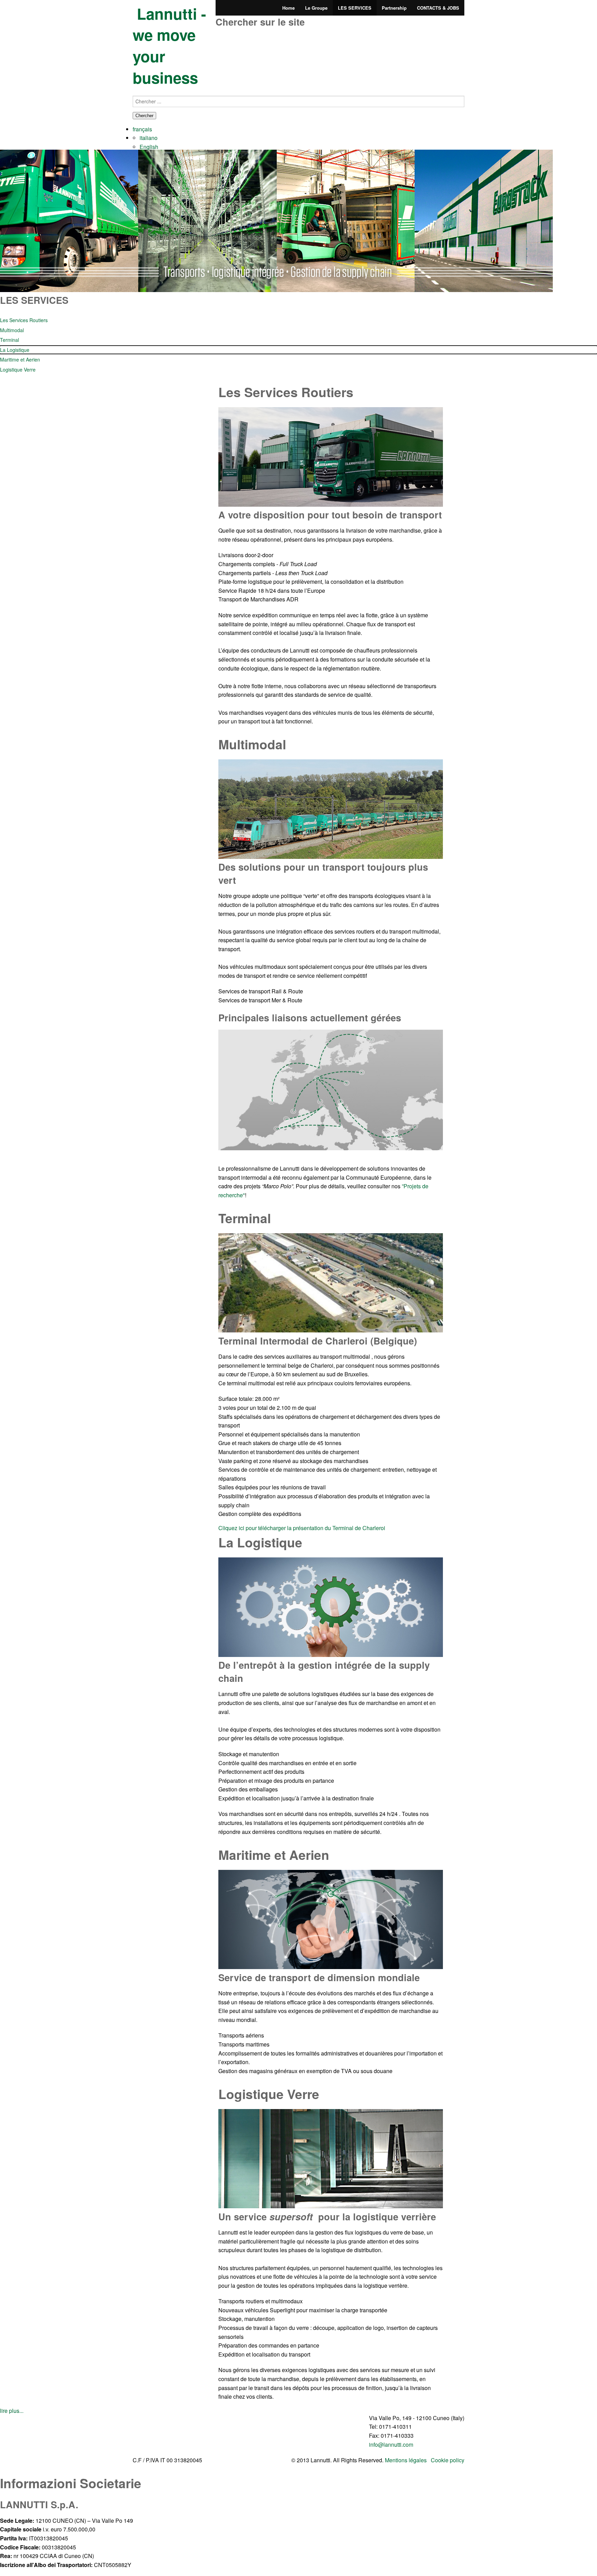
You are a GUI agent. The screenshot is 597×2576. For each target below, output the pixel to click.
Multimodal (12, 330)
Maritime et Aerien (20, 359)
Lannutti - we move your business (169, 45)
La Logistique (15, 350)
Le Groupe (316, 8)
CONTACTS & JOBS (438, 8)
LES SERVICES (355, 8)
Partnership (394, 8)
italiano (149, 138)
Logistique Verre (18, 369)
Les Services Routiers (24, 320)
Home (288, 8)
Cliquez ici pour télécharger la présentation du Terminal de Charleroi (302, 1528)
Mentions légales (406, 2460)
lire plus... (12, 2411)
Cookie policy (448, 2460)
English (149, 147)
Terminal (10, 340)
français (142, 129)
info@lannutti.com (391, 2444)
